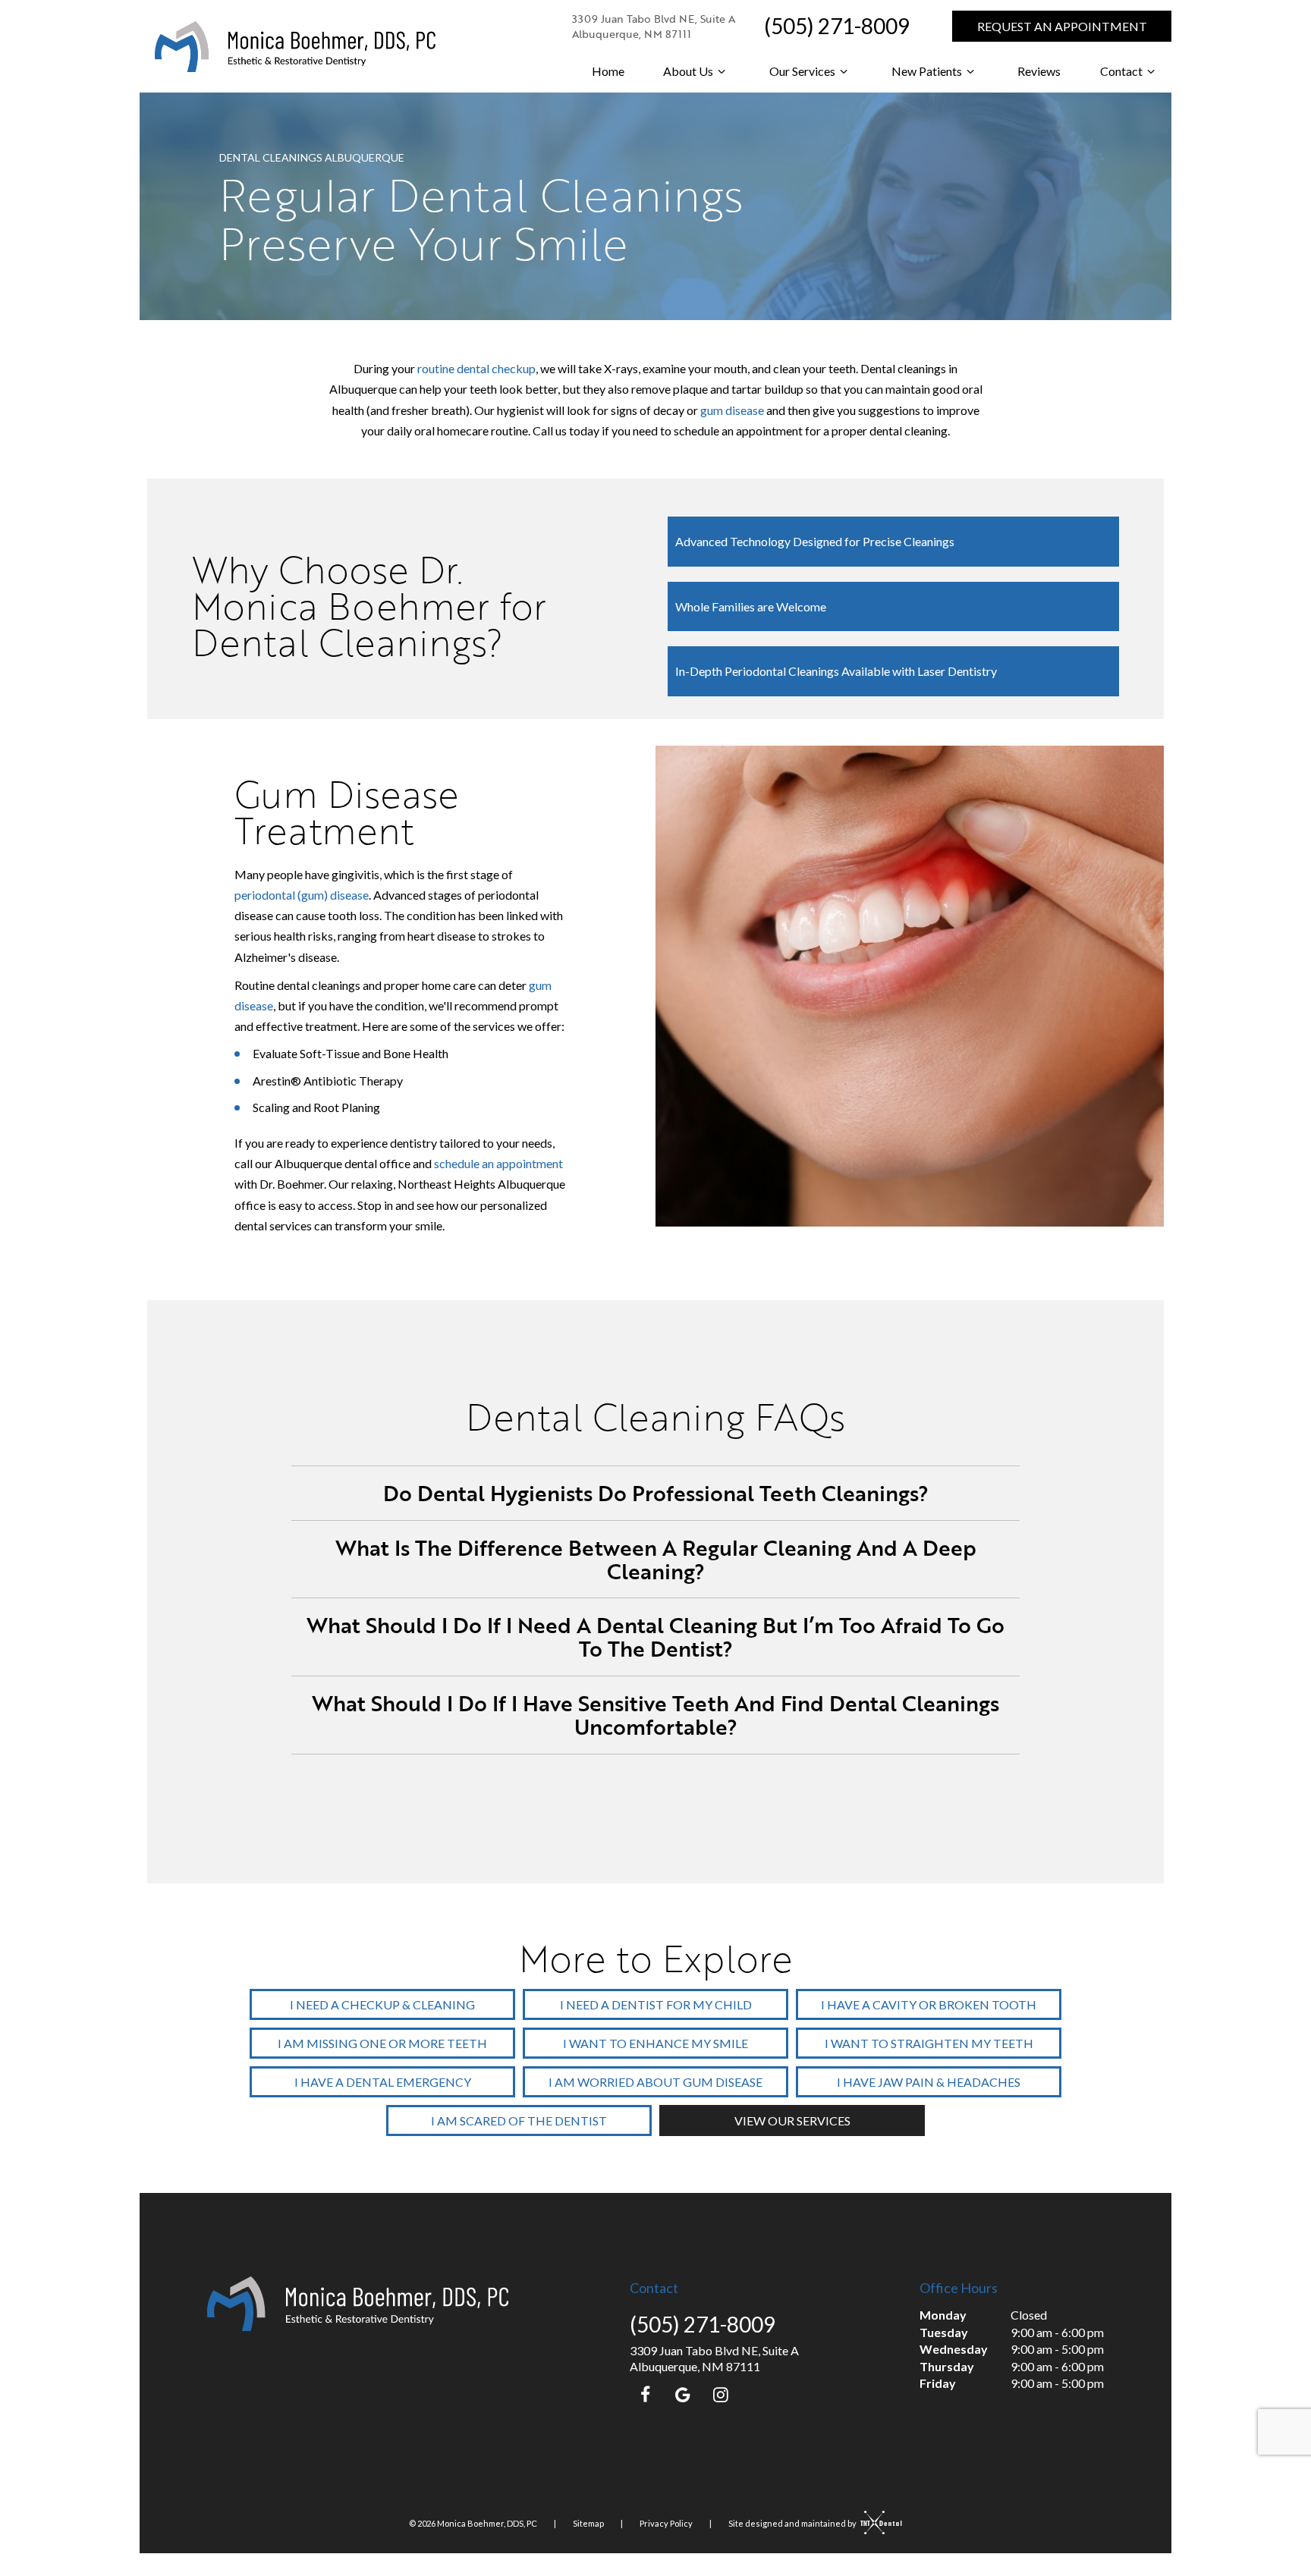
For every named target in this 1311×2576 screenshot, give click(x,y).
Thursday (947, 2366)
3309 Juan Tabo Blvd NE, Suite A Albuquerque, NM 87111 (654, 26)
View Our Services (792, 2120)
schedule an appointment (498, 1163)
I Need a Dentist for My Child (656, 2004)
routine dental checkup (476, 368)
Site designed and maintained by (793, 2523)
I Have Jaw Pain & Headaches (929, 2082)
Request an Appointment (1062, 26)
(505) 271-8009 (837, 26)
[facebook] (645, 2394)
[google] (683, 2394)
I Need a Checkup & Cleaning (382, 2004)
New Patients (927, 71)
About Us (688, 71)
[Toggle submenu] (722, 71)
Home (608, 71)
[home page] (295, 47)
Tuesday (944, 2332)
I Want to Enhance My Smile (655, 2043)
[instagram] (721, 2394)
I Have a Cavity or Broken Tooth (929, 2004)
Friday (938, 2383)
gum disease (732, 410)
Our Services (802, 71)
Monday (943, 2315)
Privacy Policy (666, 2523)
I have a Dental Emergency (383, 2082)
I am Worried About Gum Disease (655, 2082)
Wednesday (954, 2349)
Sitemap (588, 2523)
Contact (1121, 71)
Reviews (1039, 71)
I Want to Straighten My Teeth (929, 2043)
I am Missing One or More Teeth (382, 2043)
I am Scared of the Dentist (519, 2120)
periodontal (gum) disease (302, 895)
